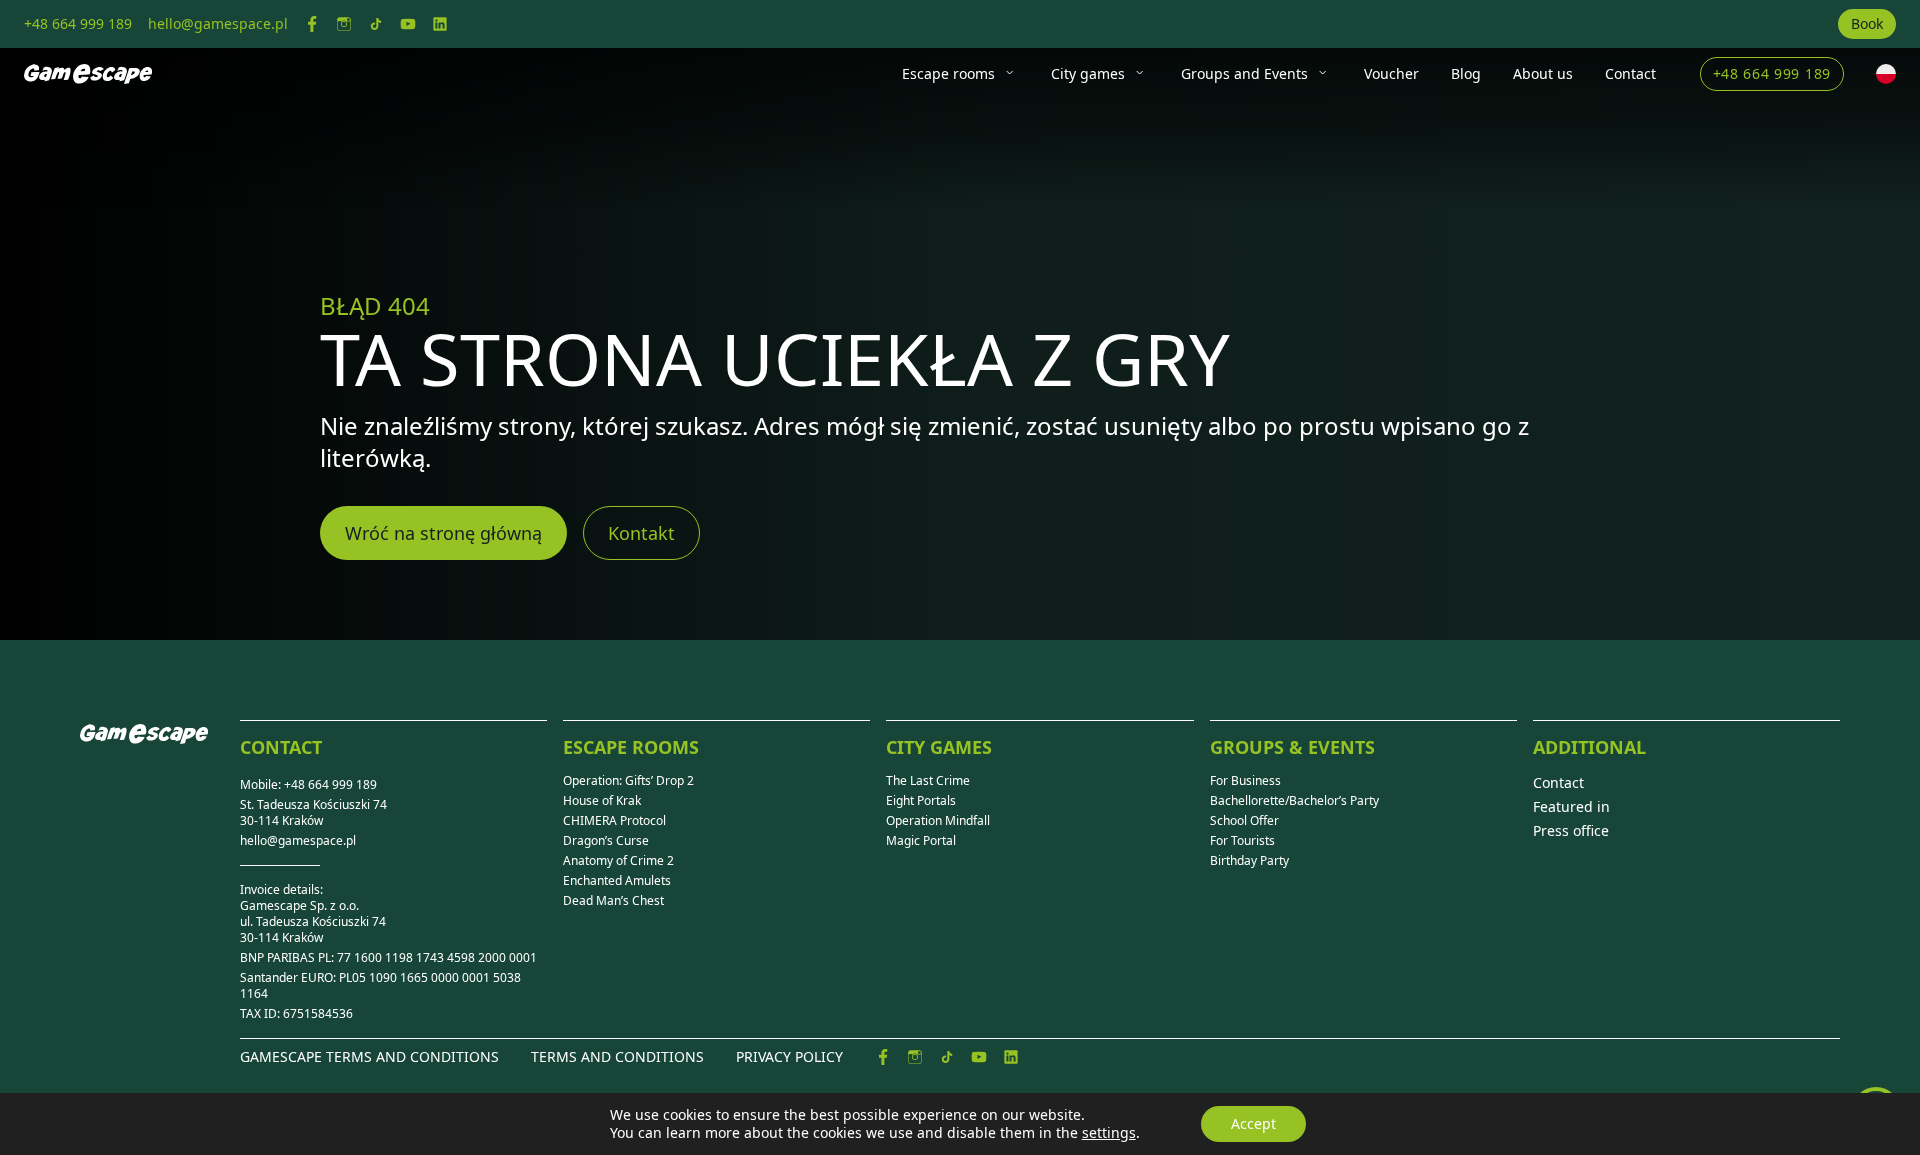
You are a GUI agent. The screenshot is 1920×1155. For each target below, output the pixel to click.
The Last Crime (928, 781)
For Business (1245, 781)
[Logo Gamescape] (88, 74)
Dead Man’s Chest (613, 901)
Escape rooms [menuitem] (948, 73)
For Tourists (1242, 841)
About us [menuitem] (1543, 73)
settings (1109, 1133)
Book (1867, 23)
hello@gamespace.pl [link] (218, 23)
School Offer (1244, 821)
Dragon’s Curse (606, 841)
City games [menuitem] (1088, 73)
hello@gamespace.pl (298, 841)
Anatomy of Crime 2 (618, 861)
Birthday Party (1249, 861)
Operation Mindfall (938, 821)
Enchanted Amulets (617, 881)
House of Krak (602, 801)
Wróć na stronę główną (443, 533)
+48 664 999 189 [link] (78, 23)
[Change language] (1886, 74)
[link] (312, 24)
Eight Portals (921, 801)
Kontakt (641, 533)
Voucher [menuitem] (1391, 73)
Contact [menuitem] (1630, 73)
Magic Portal (921, 841)
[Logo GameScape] (160, 750)
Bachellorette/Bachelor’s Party (1294, 801)
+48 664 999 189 (1772, 73)
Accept (1253, 1123)
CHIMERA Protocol (614, 821)
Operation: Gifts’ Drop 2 (628, 781)
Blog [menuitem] (1466, 73)
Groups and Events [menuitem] (1244, 73)
